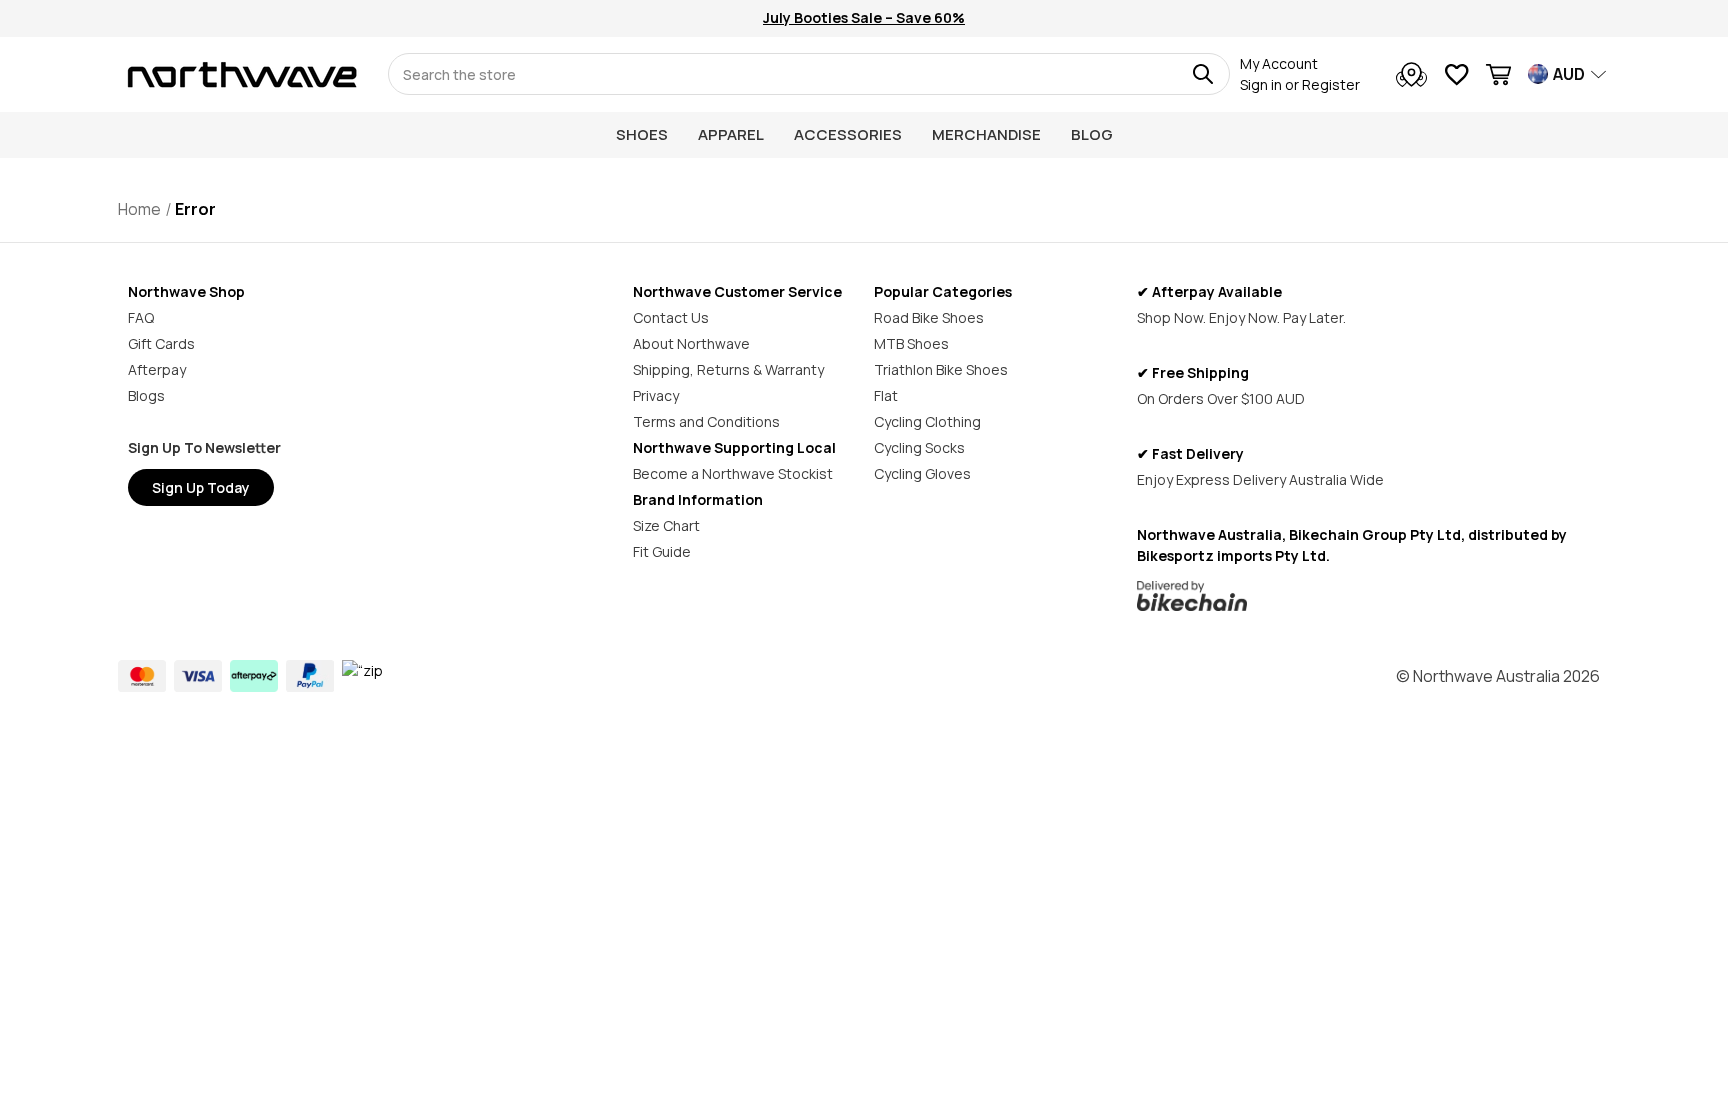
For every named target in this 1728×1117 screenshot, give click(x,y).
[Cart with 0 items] (1498, 77)
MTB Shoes (911, 343)
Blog (1092, 134)
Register (1331, 84)
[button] (1368, 596)
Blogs (146, 395)
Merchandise (986, 134)
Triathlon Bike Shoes (941, 369)
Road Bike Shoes (929, 317)
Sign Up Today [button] (201, 487)
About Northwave (691, 343)
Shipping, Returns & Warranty (728, 369)
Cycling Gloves (922, 473)
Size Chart (666, 525)
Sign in (1261, 84)
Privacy (656, 395)
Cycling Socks (919, 447)
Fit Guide (662, 551)
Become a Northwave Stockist (733, 473)
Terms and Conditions (706, 421)
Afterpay (157, 369)
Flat (886, 395)
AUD (1569, 74)
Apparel (731, 134)
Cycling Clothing (927, 421)
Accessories (848, 134)
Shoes (642, 134)
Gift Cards (161, 343)
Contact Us (671, 317)
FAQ (141, 317)
